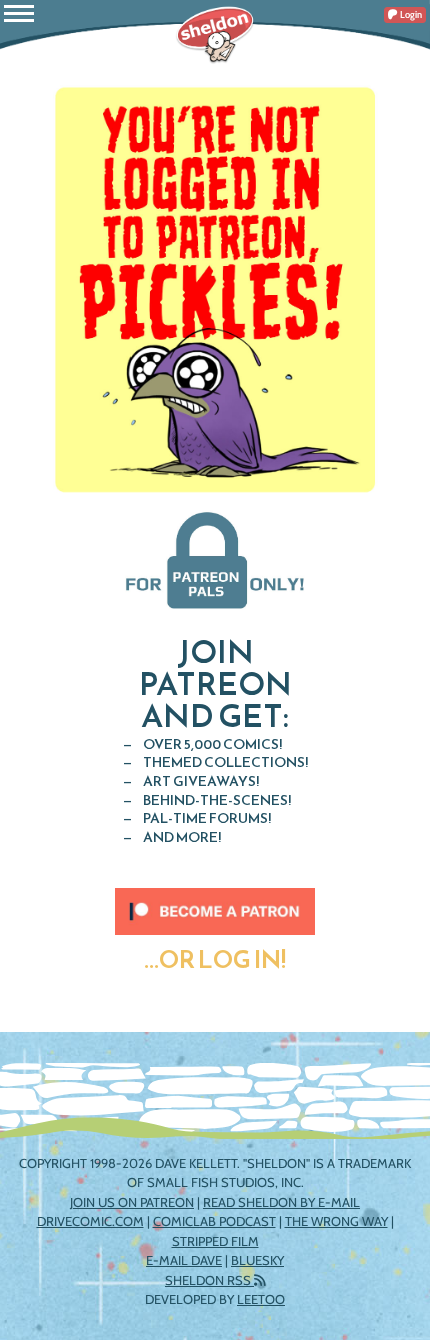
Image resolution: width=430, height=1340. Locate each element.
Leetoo (261, 1299)
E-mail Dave (184, 1260)
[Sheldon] (215, 35)
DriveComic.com (90, 1221)
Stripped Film (215, 1241)
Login (410, 14)
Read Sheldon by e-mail (281, 1202)
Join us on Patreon (132, 1202)
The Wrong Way (336, 1221)
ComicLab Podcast (214, 1221)
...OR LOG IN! (215, 960)
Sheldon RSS (209, 1280)
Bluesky (257, 1260)
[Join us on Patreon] (215, 901)
